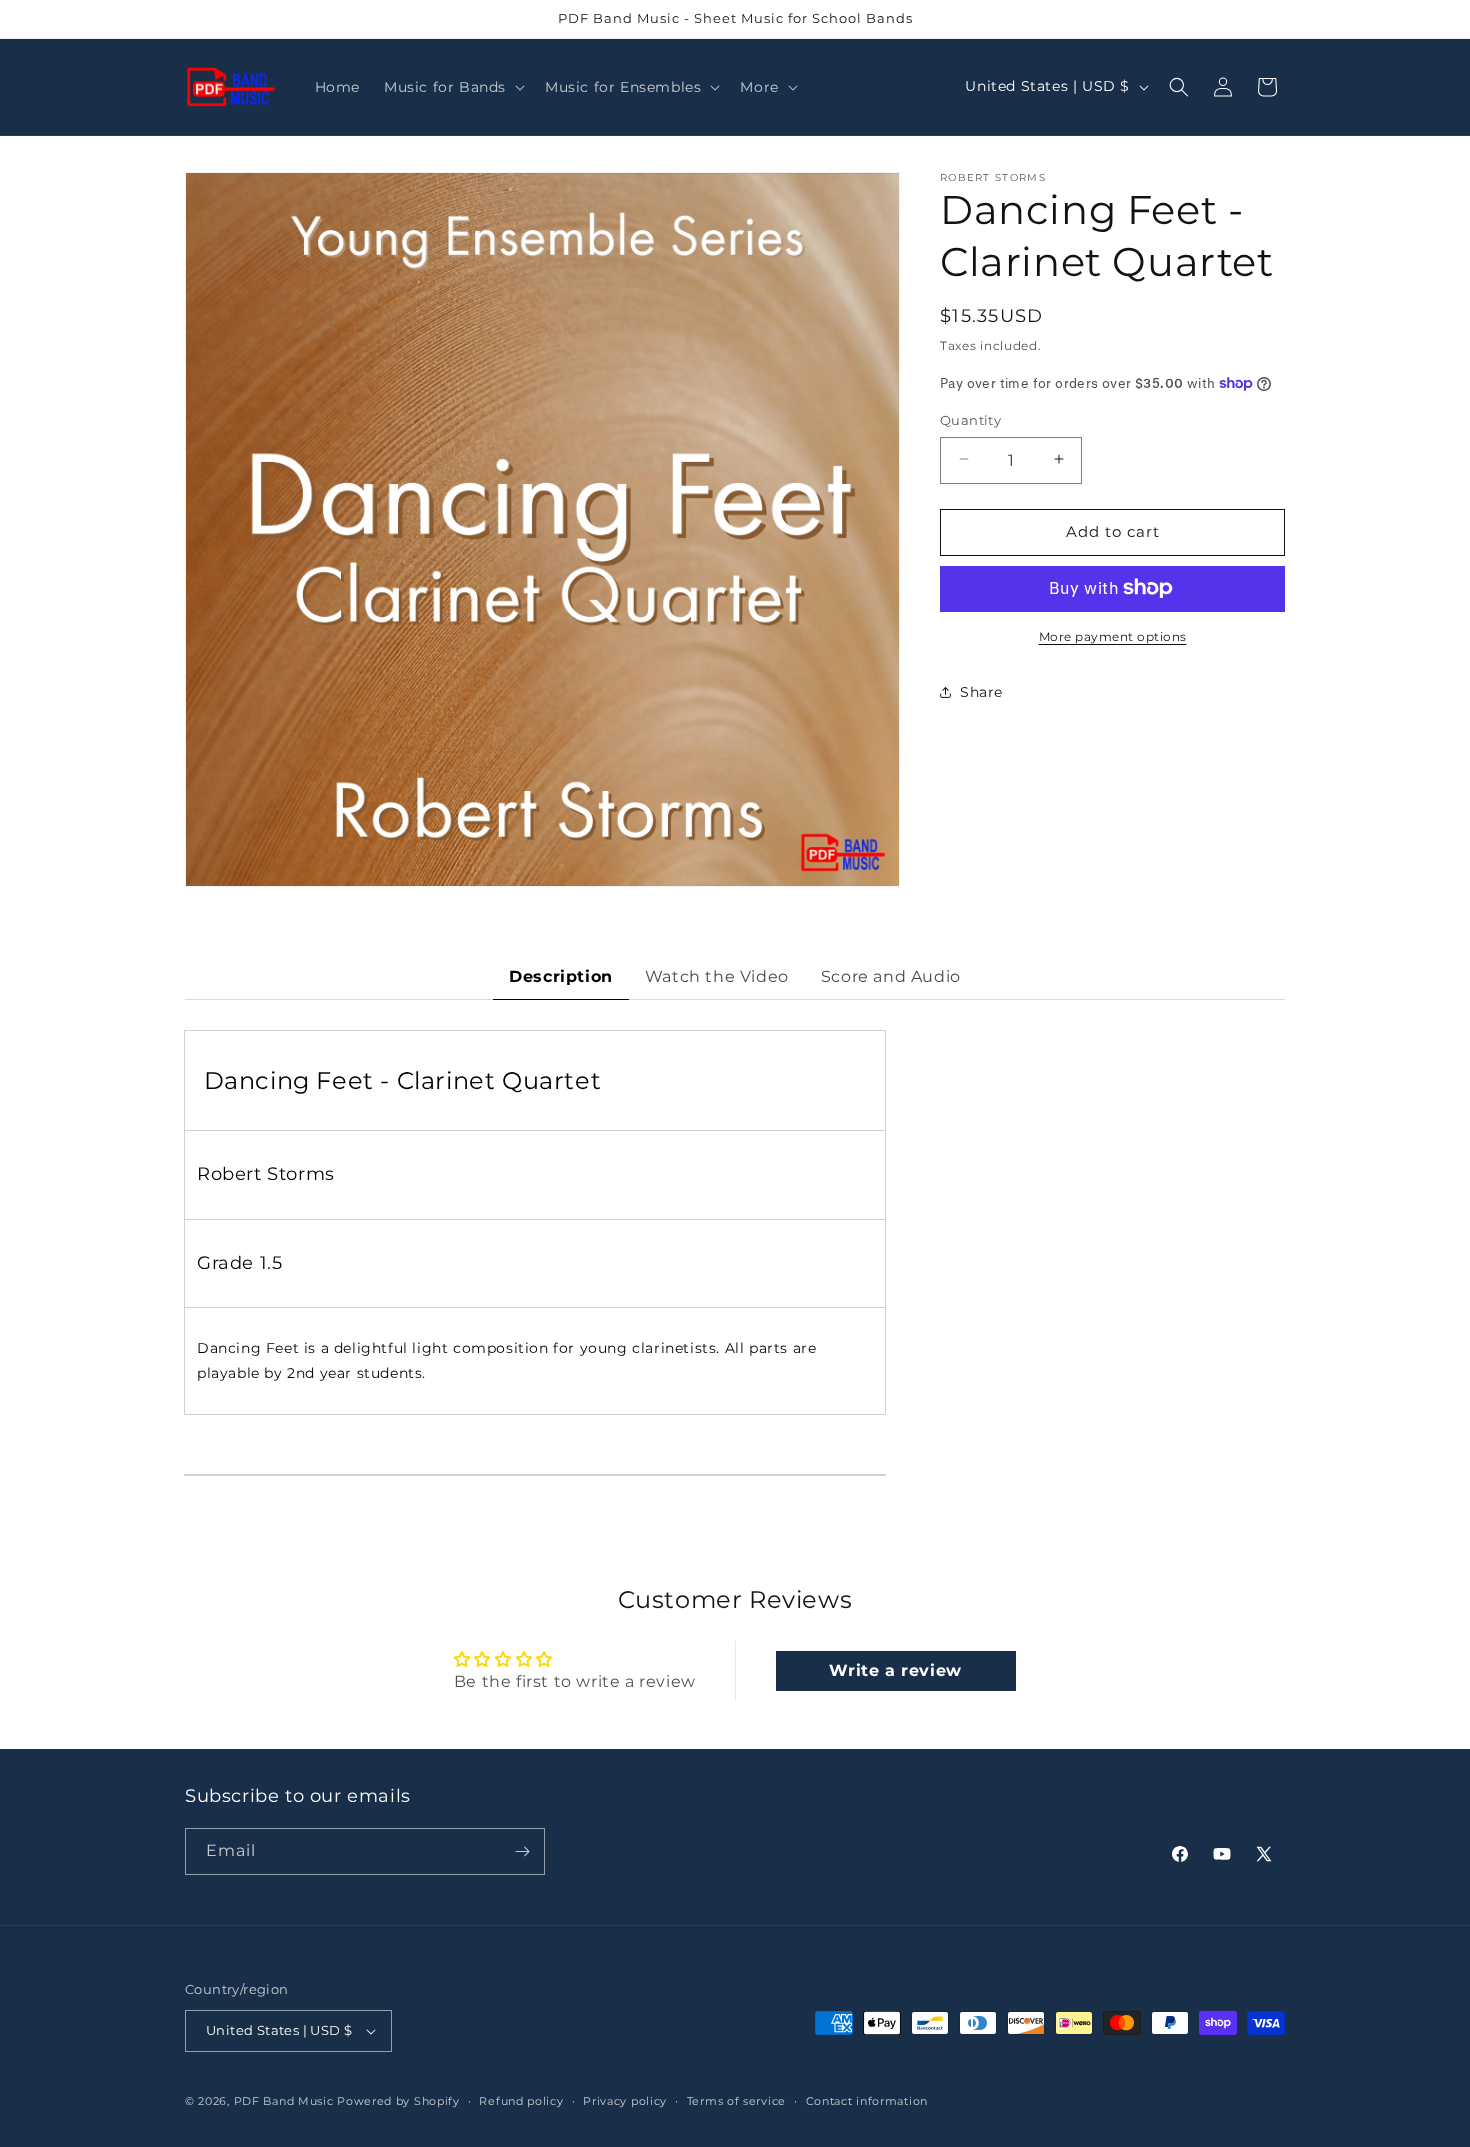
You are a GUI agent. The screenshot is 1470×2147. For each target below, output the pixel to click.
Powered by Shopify (398, 2101)
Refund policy (521, 2101)
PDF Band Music (284, 2101)
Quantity (970, 419)
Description (561, 976)
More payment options (1113, 635)
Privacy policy (625, 2101)
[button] (452, 87)
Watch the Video (717, 976)
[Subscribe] (522, 1851)
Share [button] (981, 691)
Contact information (867, 2101)
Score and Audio (891, 976)
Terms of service (736, 2101)
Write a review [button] (895, 1670)
